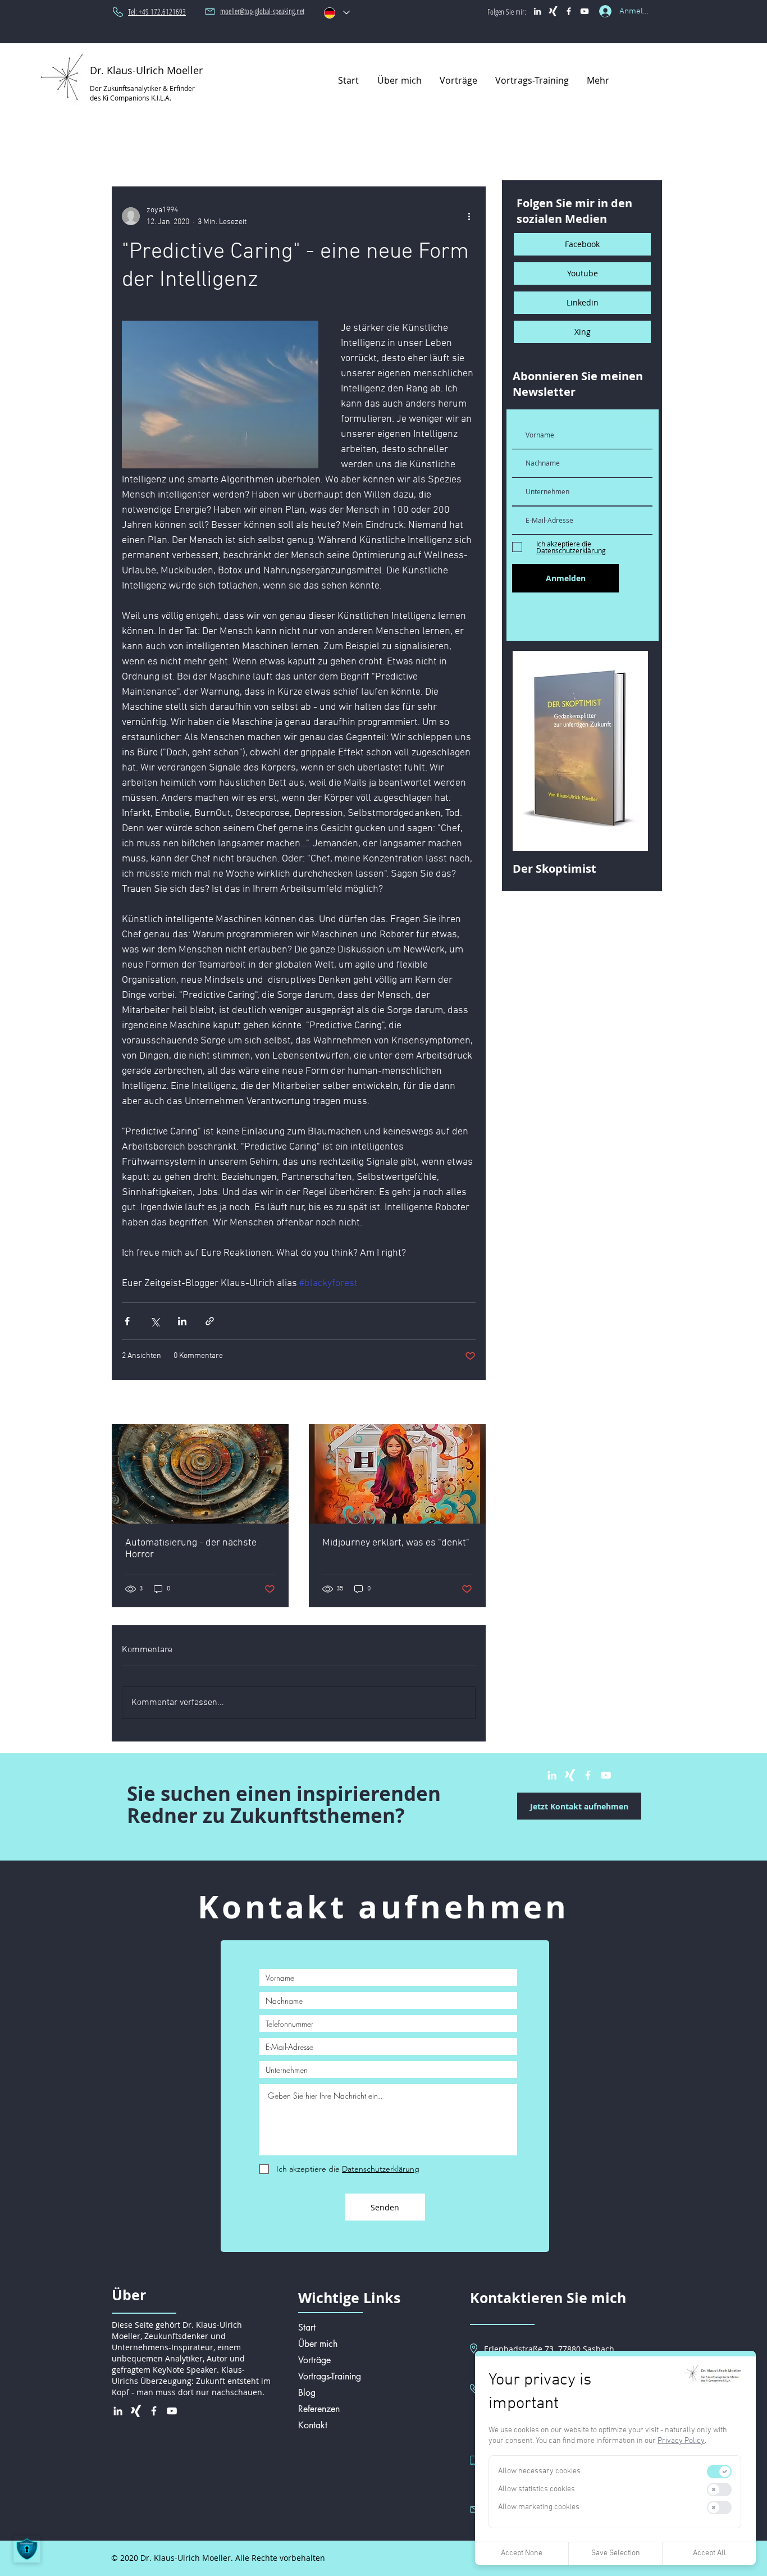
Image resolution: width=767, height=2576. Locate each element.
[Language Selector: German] (336, 13)
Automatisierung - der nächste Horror (191, 1549)
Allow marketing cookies (539, 2507)
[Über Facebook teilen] (127, 1321)
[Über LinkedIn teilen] (182, 1321)
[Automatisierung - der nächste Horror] (200, 1474)
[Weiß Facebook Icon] (569, 11)
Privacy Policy (681, 2441)
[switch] (719, 2472)
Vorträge (314, 2360)
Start (307, 2327)
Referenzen (319, 2409)
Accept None (522, 2553)
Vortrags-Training (330, 2376)
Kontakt (313, 2425)
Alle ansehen (454, 1403)
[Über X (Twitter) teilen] (155, 1321)
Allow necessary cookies (539, 2471)
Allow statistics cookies (537, 2489)
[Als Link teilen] (210, 1321)
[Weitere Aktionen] (469, 216)
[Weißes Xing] (553, 11)
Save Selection (616, 2553)
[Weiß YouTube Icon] (585, 11)
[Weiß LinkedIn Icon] (537, 11)
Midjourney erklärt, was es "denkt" (396, 1543)
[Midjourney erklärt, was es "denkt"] (397, 1474)
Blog (307, 2393)
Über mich (318, 2344)
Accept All (709, 2553)
